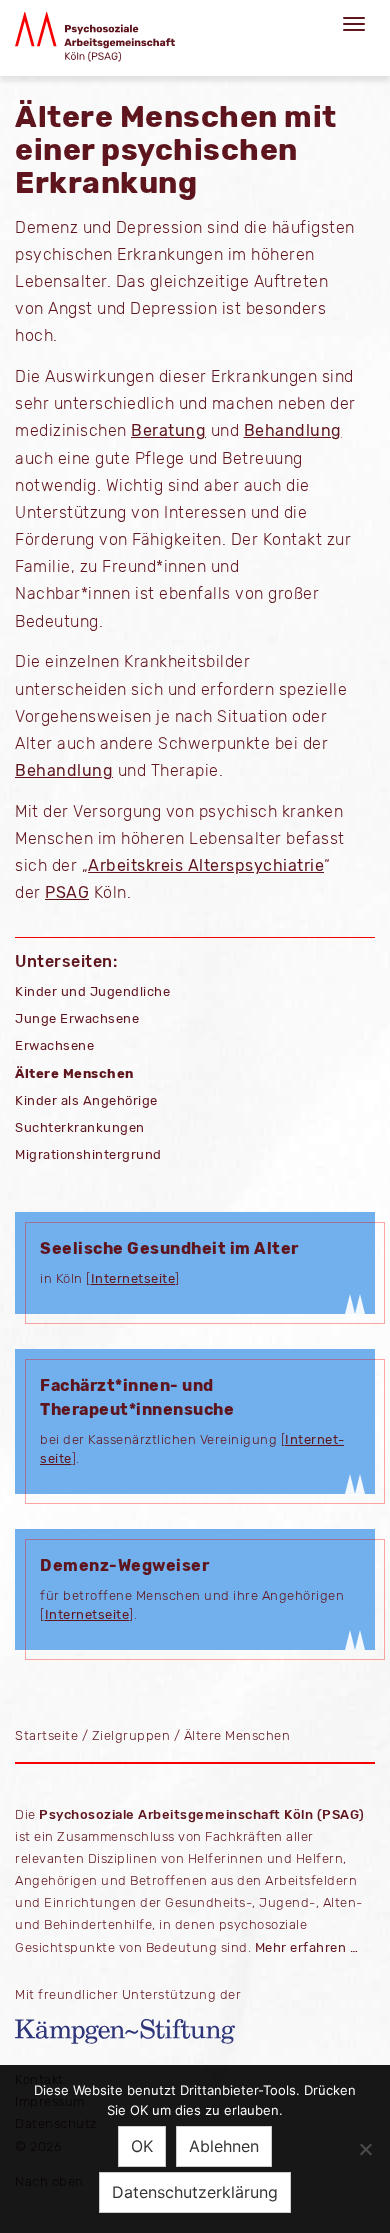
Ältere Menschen (74, 1073)
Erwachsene (54, 1045)
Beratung (168, 430)
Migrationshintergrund (88, 1154)
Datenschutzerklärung (195, 2192)
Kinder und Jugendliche (92, 991)
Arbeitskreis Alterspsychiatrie (206, 865)
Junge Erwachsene (77, 1018)
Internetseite (133, 1278)
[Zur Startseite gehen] (95, 37)
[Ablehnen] (365, 2149)
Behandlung (293, 430)
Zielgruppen (131, 1735)
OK (142, 2146)
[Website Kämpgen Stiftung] (195, 2031)
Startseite (46, 1735)
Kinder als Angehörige (86, 1100)
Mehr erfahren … (307, 1947)
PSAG (67, 892)
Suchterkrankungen (80, 1127)
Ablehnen (224, 2146)
